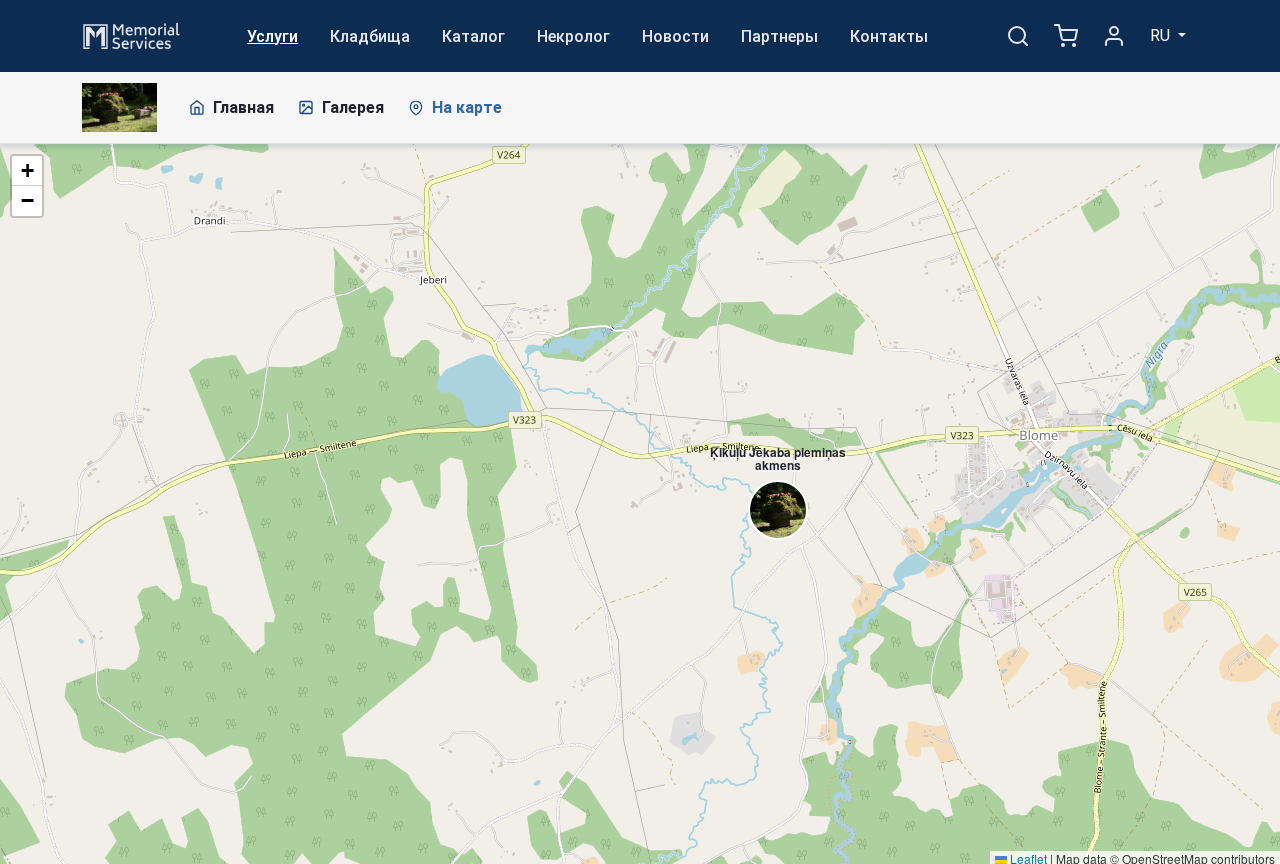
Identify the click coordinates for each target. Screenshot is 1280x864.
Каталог (473, 36)
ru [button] (1162, 35)
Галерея (353, 107)
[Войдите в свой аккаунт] (1114, 36)
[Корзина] (1066, 36)
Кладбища (370, 36)
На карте (467, 107)
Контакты (889, 36)
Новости (675, 36)
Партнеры (779, 36)
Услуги (272, 36)
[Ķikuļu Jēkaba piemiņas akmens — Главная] (119, 108)
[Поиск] (1018, 36)
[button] (768, 476)
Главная (243, 107)
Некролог (573, 36)
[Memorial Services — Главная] (131, 34)
